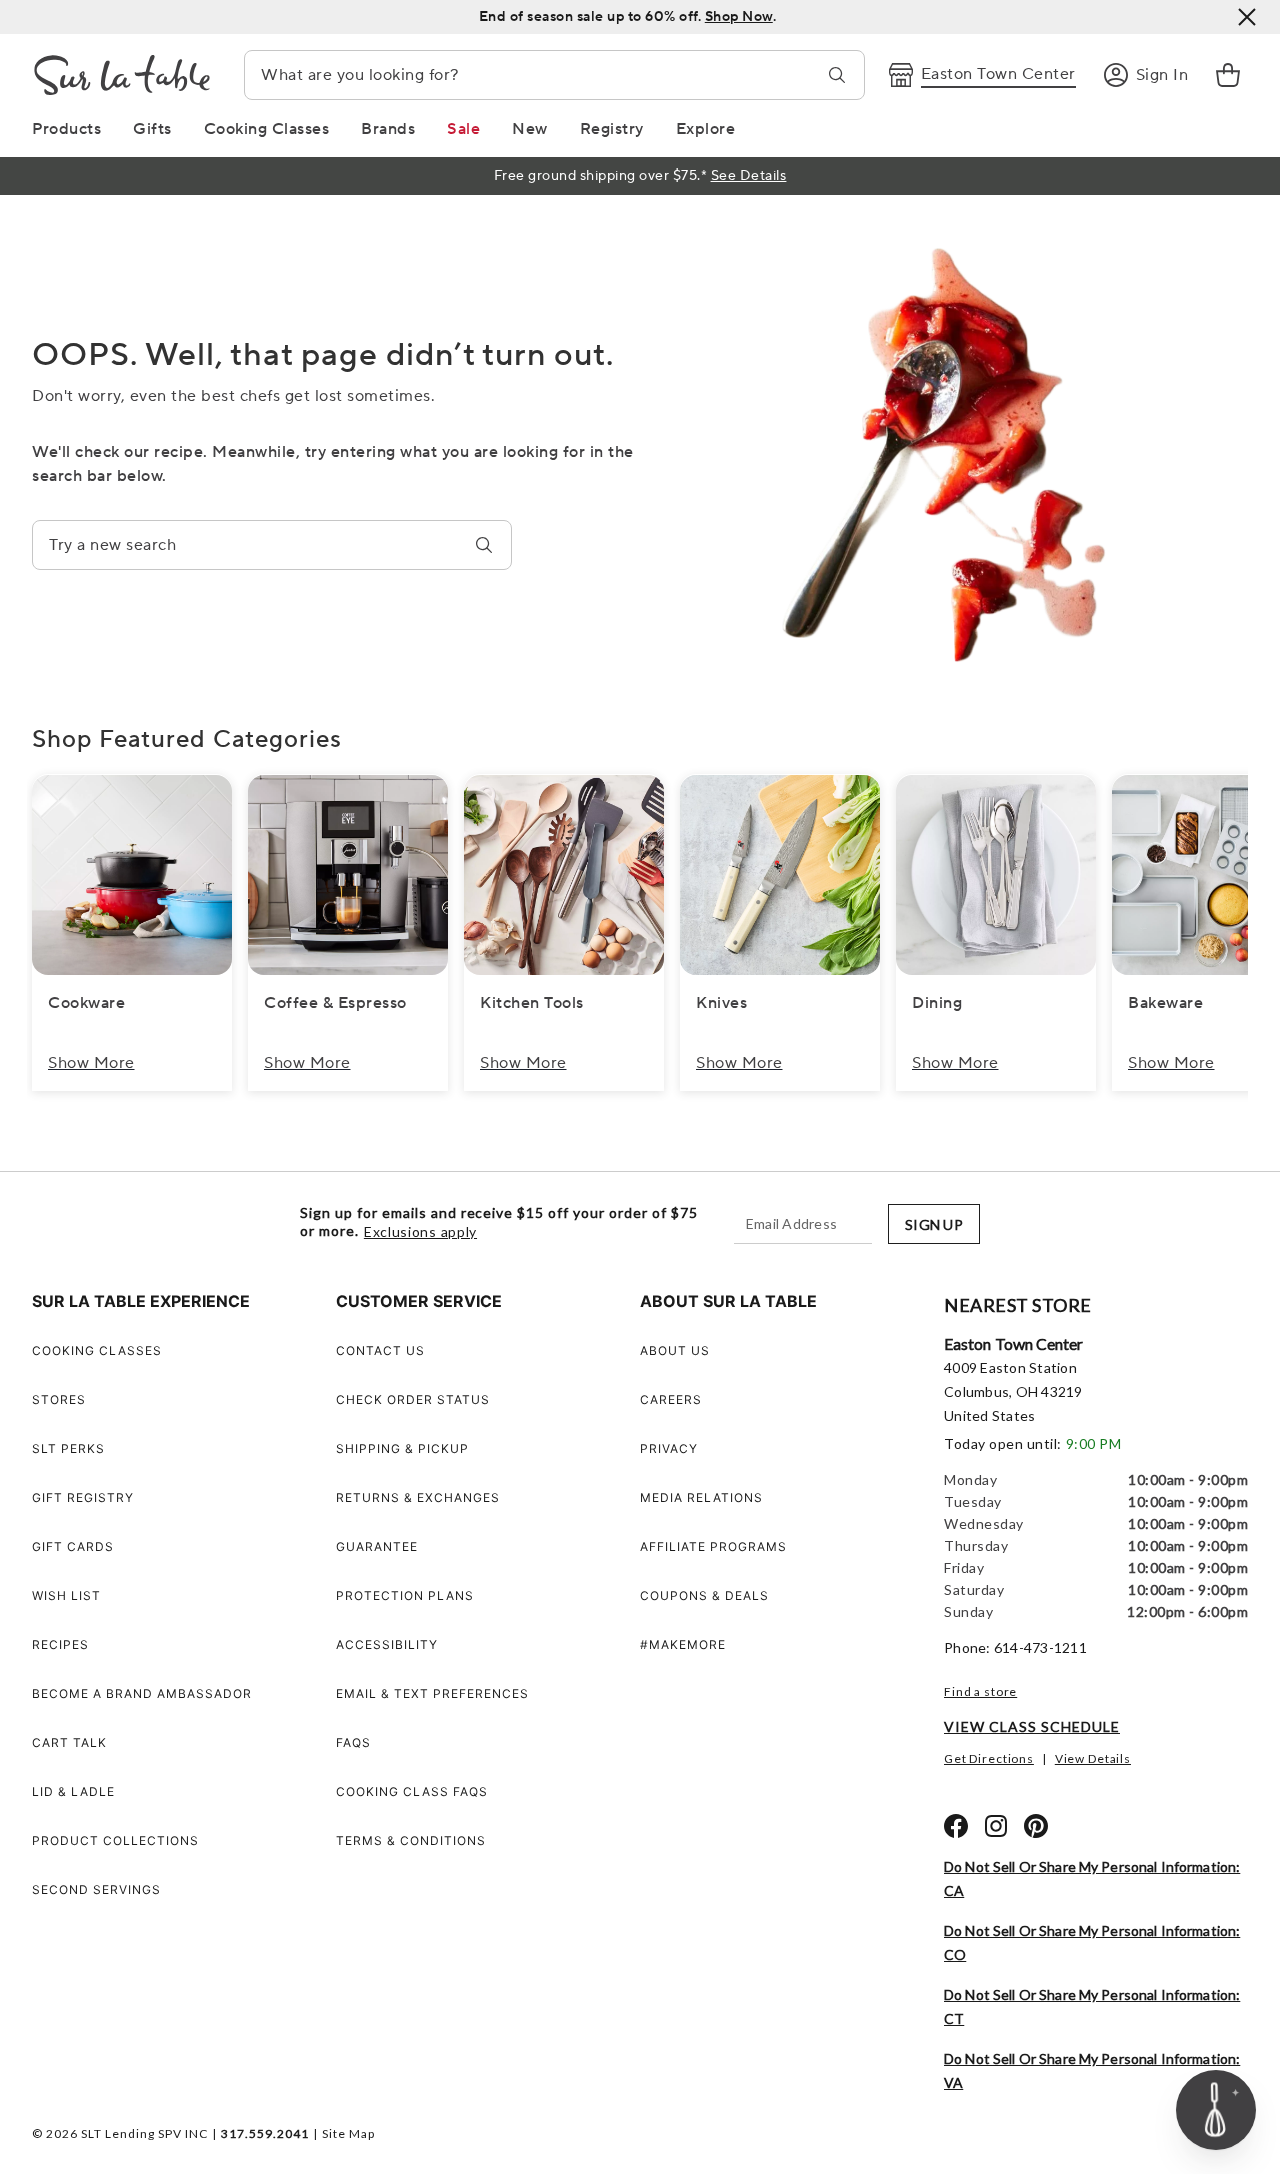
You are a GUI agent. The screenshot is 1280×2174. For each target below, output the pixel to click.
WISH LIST (66, 1595)
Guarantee (377, 1546)
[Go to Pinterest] (1036, 1826)
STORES (59, 1399)
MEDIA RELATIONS (701, 1497)
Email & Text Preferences (432, 1693)
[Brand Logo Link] (122, 75)
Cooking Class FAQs (412, 1791)
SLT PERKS (68, 1448)
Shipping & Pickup (402, 1448)
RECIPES (60, 1644)
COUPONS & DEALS (704, 1595)
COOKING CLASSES (97, 1350)
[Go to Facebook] (956, 1826)
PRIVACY (669, 1448)
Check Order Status (413, 1399)
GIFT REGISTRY (83, 1497)
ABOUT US (675, 1350)
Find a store (980, 1691)
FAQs (353, 1742)
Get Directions (989, 1758)
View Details (1093, 1758)
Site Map (348, 2133)
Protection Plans (405, 1595)
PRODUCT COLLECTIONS (115, 1840)
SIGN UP (934, 1224)
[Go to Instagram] (996, 1826)
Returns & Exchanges (418, 1497)
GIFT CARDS (73, 1546)
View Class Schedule (1032, 1726)
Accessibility (387, 1644)
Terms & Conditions (411, 1840)
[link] (1228, 75)
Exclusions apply (420, 1232)
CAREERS (671, 1399)
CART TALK (69, 1742)
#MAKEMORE (683, 1644)
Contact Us (380, 1350)
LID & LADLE (73, 1791)
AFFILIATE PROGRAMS (713, 1546)
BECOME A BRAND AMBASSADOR (142, 1693)
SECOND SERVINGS (96, 1889)
